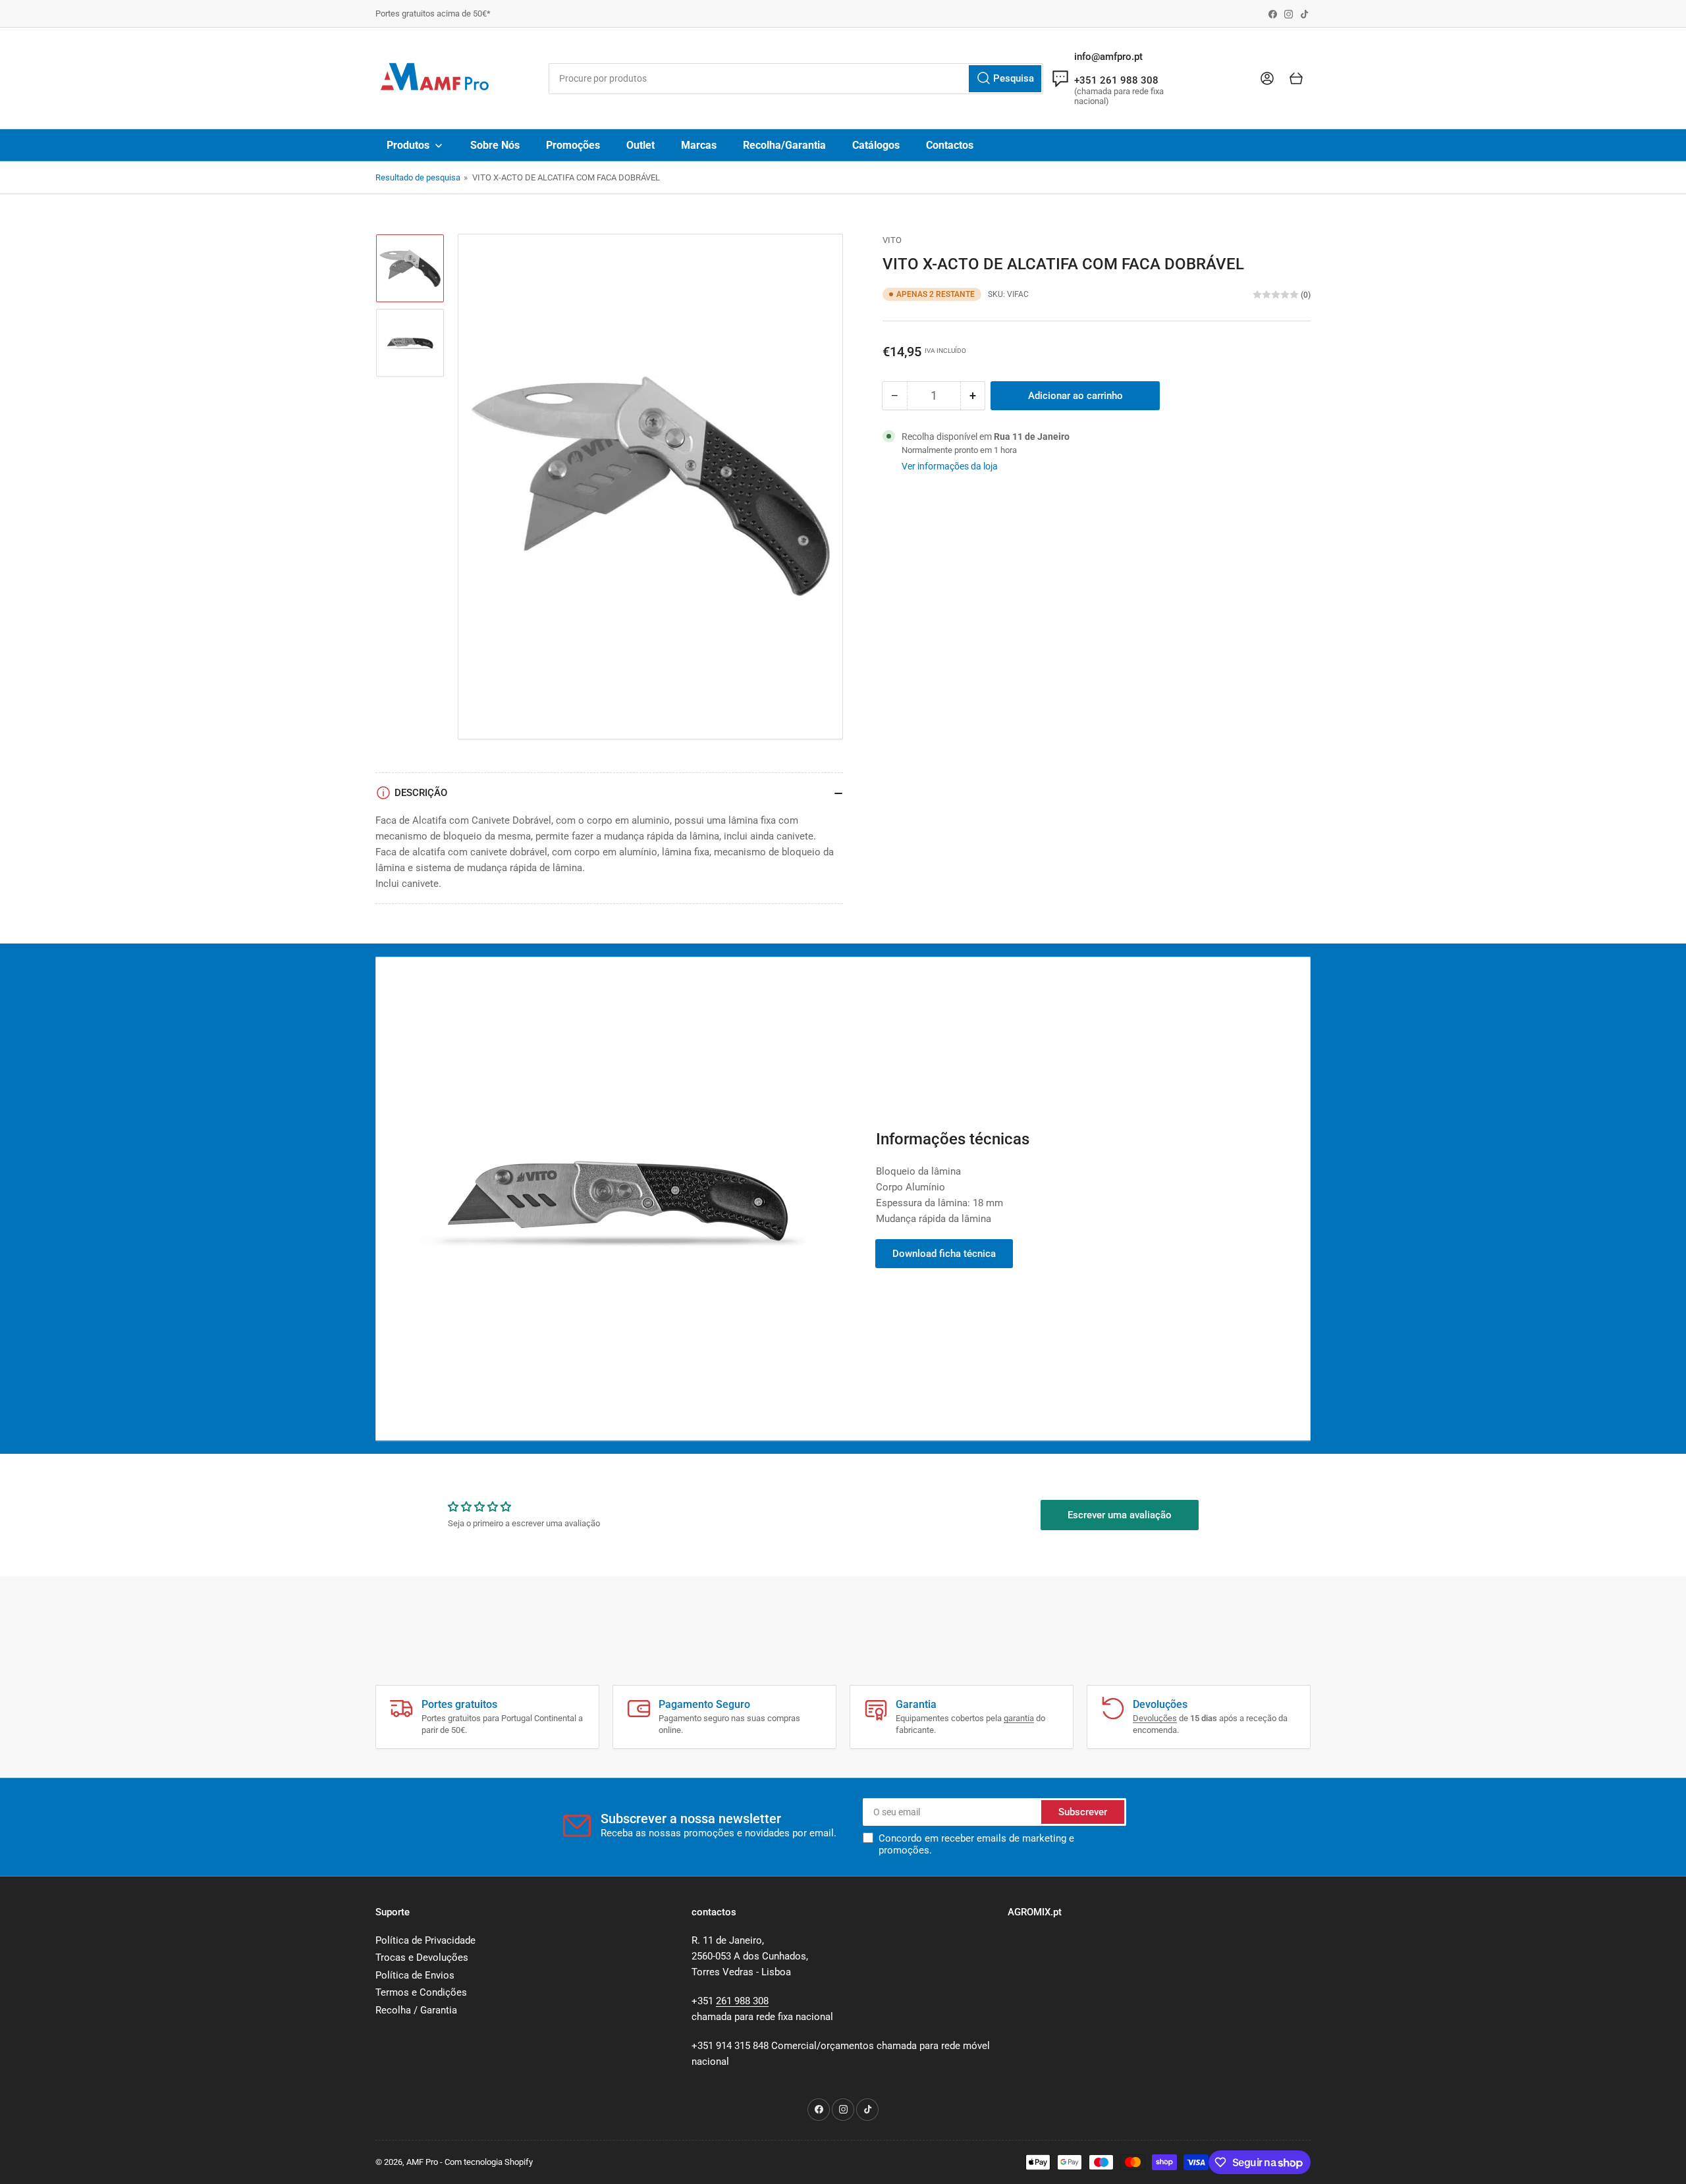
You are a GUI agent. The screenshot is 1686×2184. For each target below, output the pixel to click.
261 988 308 (742, 2001)
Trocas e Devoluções (422, 1958)
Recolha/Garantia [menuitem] (784, 145)
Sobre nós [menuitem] (495, 145)
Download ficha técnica (944, 1254)
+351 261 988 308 (1116, 80)
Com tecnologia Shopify (489, 2162)
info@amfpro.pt (1108, 57)
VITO (892, 240)
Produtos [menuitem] (408, 145)
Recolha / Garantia (416, 2010)
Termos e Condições (421, 1992)
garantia (1019, 1718)
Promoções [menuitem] (573, 145)
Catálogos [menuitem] (876, 145)
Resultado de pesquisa (418, 177)
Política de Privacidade (425, 1940)
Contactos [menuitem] (950, 145)
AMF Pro (422, 2162)
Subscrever (1083, 1812)
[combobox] (796, 79)
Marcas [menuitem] (699, 145)
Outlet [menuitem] (640, 145)
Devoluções (1155, 1718)
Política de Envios (415, 1975)
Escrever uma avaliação (1120, 1515)
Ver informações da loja (950, 466)
